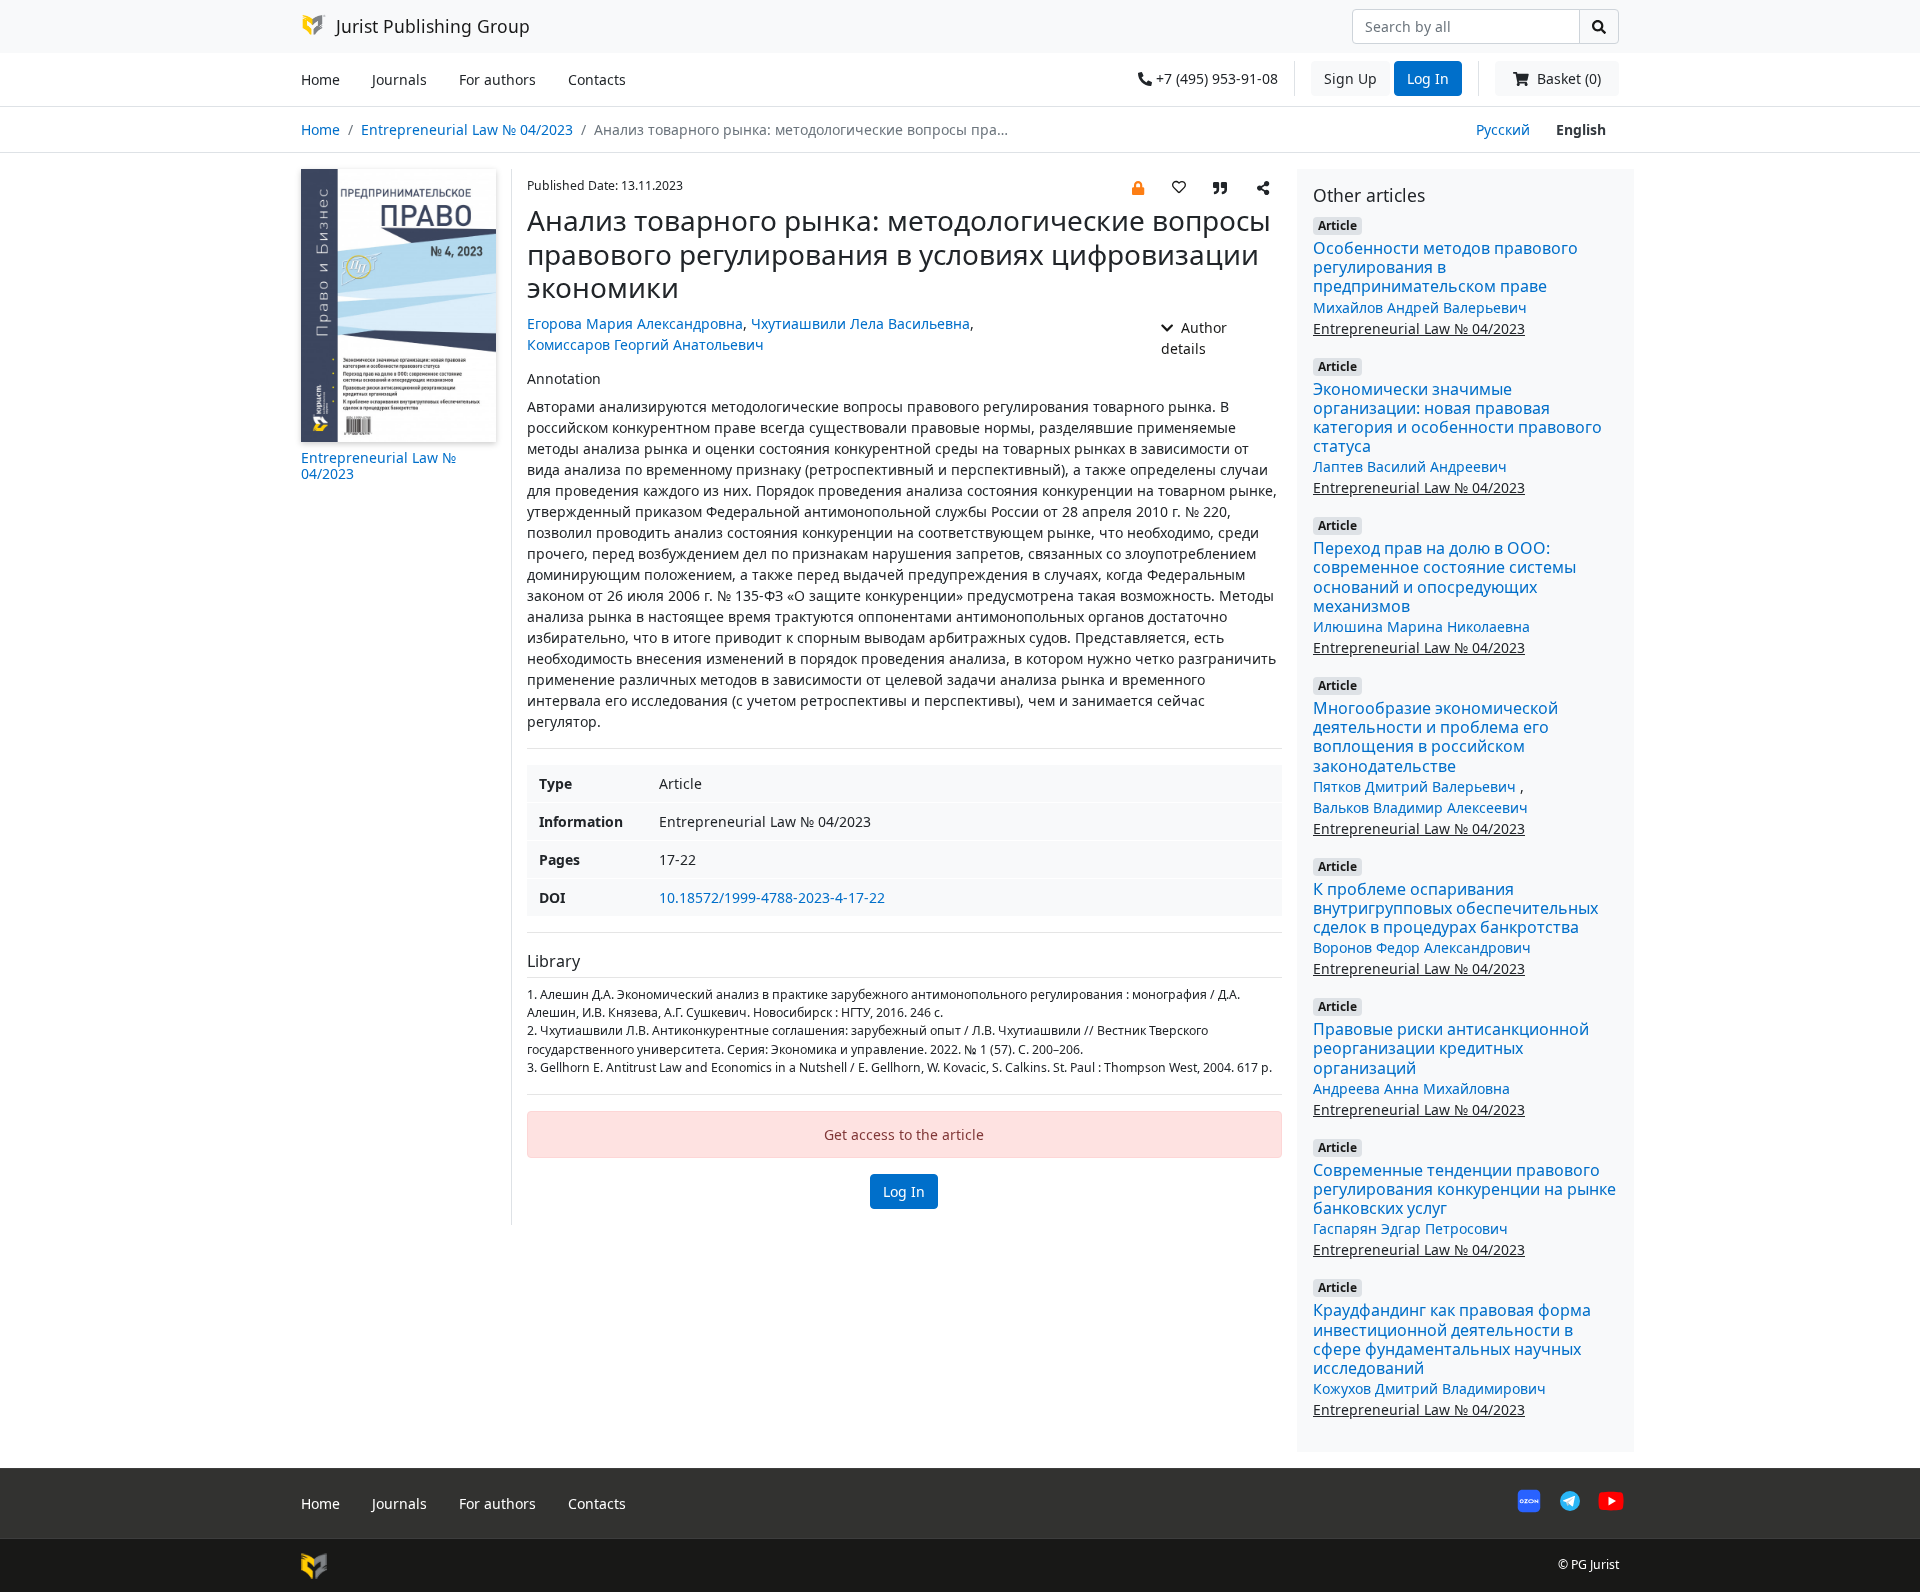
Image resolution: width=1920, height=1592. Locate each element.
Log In (1428, 78)
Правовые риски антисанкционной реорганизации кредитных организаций (1451, 1048)
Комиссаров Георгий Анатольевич (645, 344)
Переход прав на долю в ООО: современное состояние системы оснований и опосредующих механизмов (1444, 577)
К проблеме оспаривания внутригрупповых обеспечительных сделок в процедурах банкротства (1455, 908)
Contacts (597, 79)
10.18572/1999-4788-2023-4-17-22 (772, 897)
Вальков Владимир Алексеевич (1420, 807)
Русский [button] (1503, 129)
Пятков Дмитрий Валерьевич (1416, 786)
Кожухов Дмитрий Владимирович (1429, 1388)
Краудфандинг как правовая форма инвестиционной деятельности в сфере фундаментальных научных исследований (1452, 1339)
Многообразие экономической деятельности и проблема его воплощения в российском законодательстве (1435, 737)
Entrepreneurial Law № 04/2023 (467, 129)
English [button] (1581, 129)
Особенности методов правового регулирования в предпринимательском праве (1445, 267)
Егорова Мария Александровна (635, 323)
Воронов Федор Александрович (1422, 947)
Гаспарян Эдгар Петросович (1410, 1228)
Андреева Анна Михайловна (1411, 1088)
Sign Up (1350, 78)
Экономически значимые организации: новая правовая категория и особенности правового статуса (1457, 418)
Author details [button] (1194, 338)
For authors (497, 79)
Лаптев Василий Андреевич (1410, 466)
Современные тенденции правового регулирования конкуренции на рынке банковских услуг (1464, 1189)
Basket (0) (1567, 78)
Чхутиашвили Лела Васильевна (860, 323)
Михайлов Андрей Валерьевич (1420, 307)
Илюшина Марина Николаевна (1421, 626)
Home (320, 79)
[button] (1138, 186)
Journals (399, 79)
